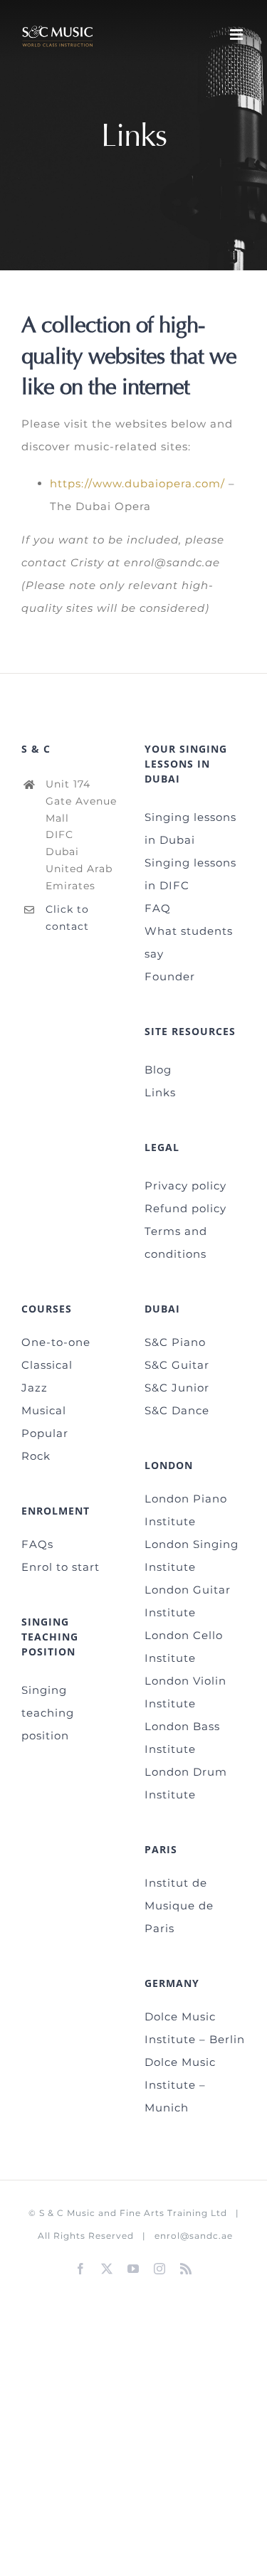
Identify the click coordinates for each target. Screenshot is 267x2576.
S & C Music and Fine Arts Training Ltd (133, 2213)
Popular (45, 1433)
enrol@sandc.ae (194, 2236)
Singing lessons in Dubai (190, 828)
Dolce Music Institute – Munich (180, 2085)
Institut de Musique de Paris (179, 1906)
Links (160, 1092)
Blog (158, 1070)
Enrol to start (61, 1567)
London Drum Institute (186, 1783)
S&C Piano (175, 1342)
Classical (47, 1365)
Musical (44, 1410)
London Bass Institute (182, 1738)
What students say (189, 942)
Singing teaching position (48, 1713)
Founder (170, 976)
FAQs (37, 1544)
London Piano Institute (186, 1510)
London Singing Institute (192, 1555)
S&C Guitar (177, 1365)
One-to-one (56, 1342)
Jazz (35, 1388)
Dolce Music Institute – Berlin (195, 2028)
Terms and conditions (176, 1242)
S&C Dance (177, 1410)
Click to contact (67, 918)
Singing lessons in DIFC (190, 874)
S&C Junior (177, 1388)
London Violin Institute (185, 1692)
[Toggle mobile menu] (238, 35)
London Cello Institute (184, 1647)
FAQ (158, 908)
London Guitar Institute (188, 1601)
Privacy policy (185, 1186)
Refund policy (185, 1208)
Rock (36, 1456)
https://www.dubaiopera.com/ (137, 483)
